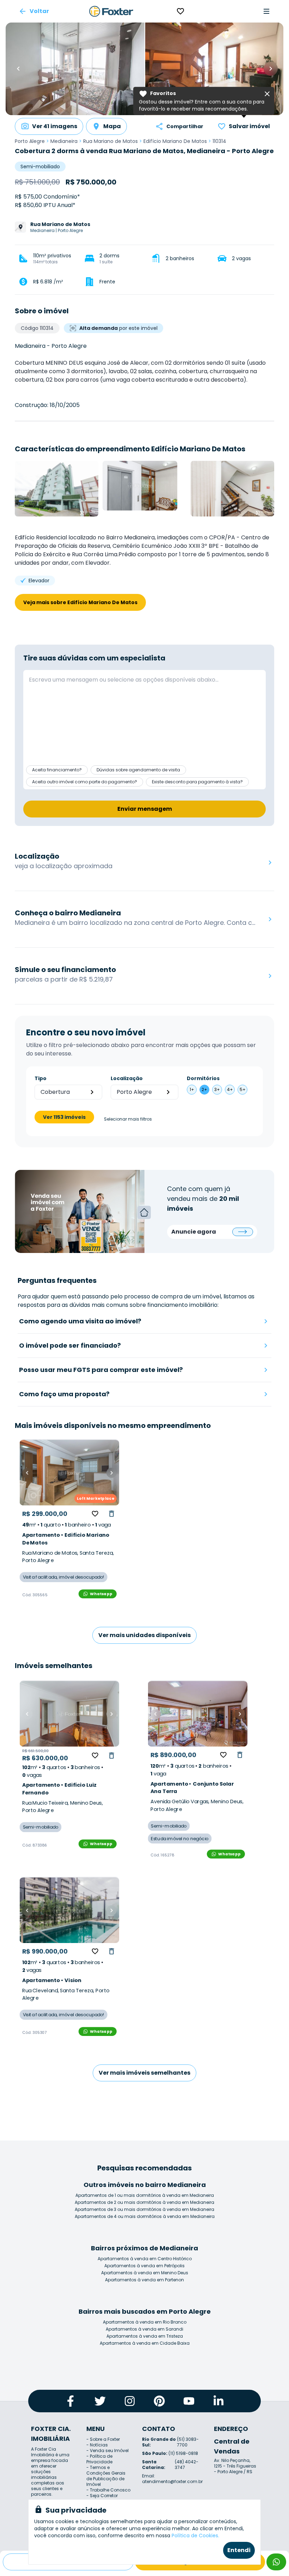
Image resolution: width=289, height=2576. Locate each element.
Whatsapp (101, 1594)
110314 (219, 141)
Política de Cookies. (195, 2536)
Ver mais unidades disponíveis (144, 1635)
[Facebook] (70, 2401)
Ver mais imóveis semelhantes (144, 2073)
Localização (127, 1078)
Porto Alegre (30, 141)
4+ (230, 1089)
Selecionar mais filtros (128, 1119)
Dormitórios (203, 1078)
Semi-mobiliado (40, 167)
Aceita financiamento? (57, 770)
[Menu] (266, 11)
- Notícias (97, 2445)
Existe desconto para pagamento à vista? (197, 782)
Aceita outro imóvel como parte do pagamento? (85, 782)
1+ (192, 1089)
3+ (217, 1089)
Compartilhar (185, 126)
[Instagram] (130, 2401)
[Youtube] (189, 2401)
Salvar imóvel (249, 126)
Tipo (41, 1078)
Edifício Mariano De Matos (175, 141)
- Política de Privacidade (99, 2459)
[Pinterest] (159, 2401)
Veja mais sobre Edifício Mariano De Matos (80, 602)
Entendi (239, 2550)
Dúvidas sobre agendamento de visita (138, 770)
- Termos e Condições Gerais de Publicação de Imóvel (106, 2476)
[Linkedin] (219, 2401)
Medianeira (64, 141)
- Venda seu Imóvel (107, 2450)
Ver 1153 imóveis (64, 1117)
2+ (204, 1089)
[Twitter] (100, 2401)
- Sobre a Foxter (103, 2439)
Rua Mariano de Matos (110, 141)
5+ (243, 1089)
